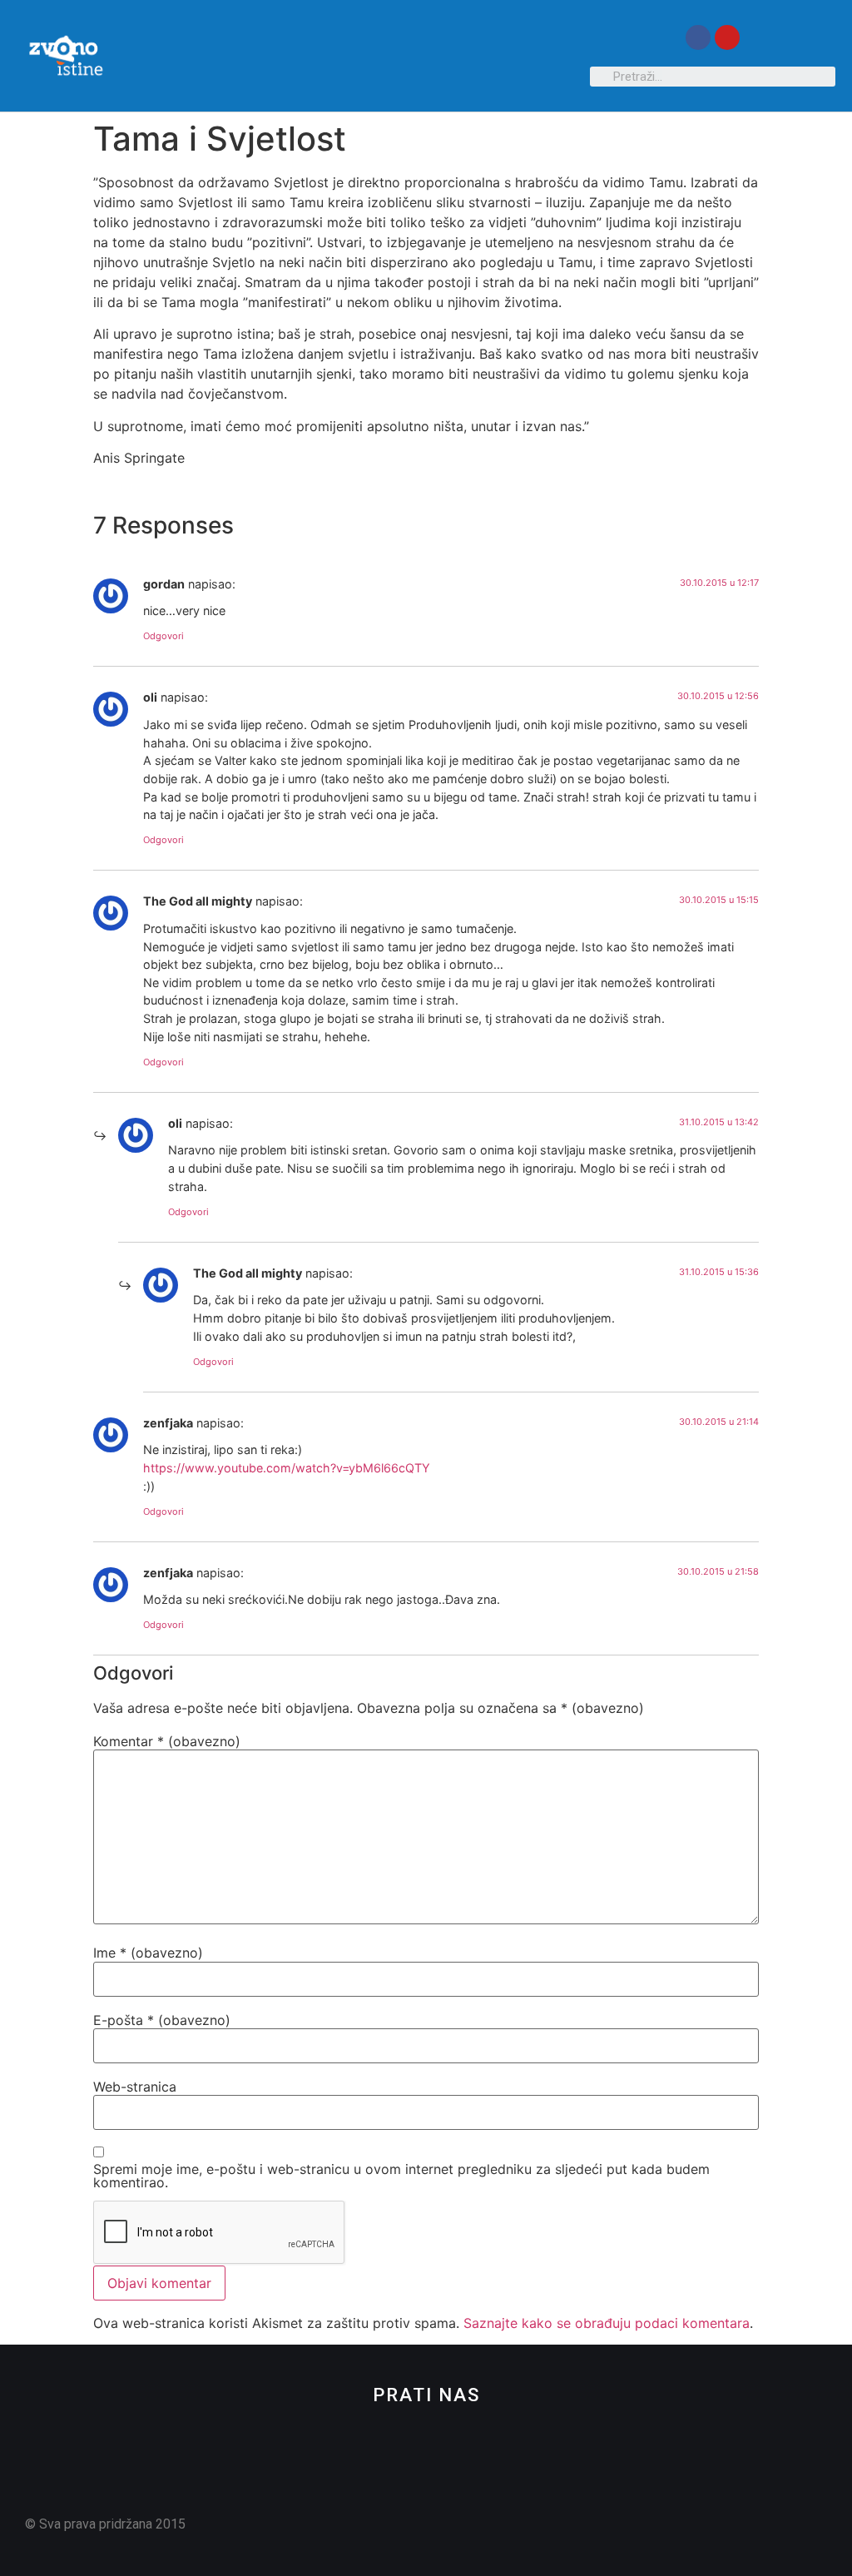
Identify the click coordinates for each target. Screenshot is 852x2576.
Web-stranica (135, 2087)
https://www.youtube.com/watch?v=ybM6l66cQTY (287, 1468)
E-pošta (162, 2020)
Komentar (167, 1741)
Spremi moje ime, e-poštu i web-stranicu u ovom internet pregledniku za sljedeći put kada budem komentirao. (401, 2176)
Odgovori (163, 636)
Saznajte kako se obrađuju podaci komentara (607, 2323)
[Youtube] (727, 37)
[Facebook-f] (398, 2487)
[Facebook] (698, 37)
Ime (148, 1953)
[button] (574, 56)
